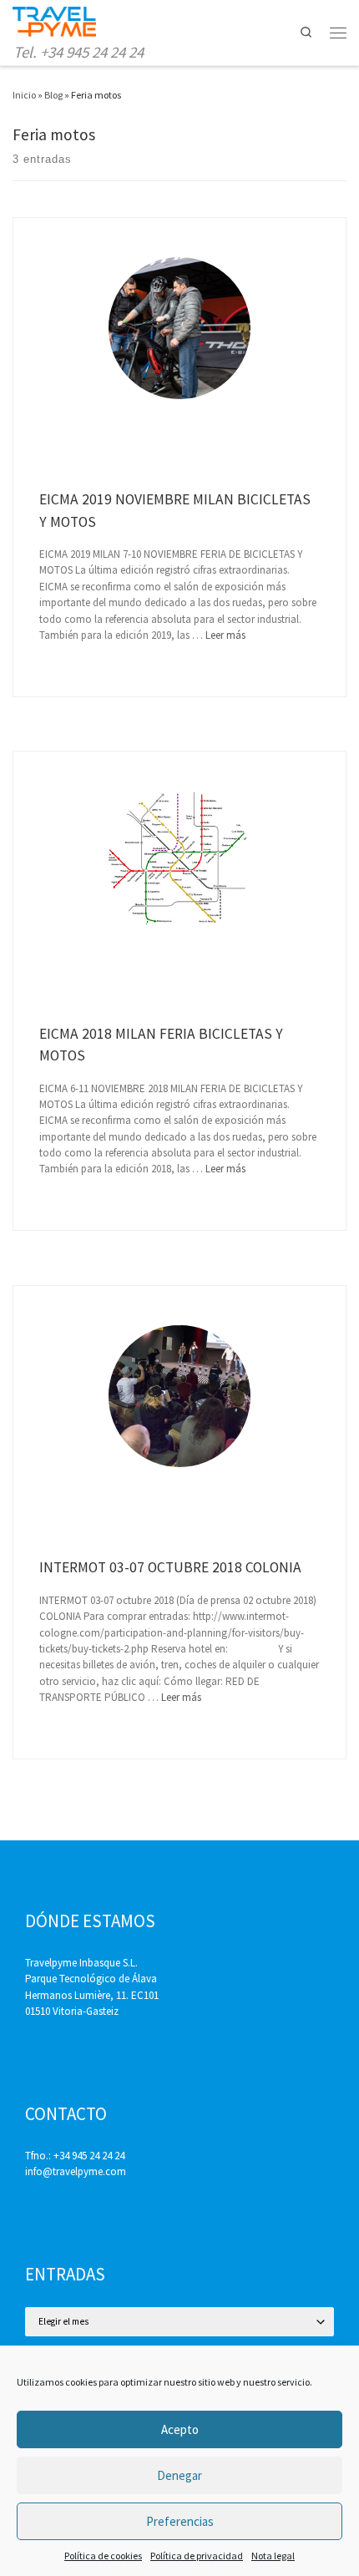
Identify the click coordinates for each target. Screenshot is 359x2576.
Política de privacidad (197, 2556)
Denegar (179, 2475)
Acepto (180, 2429)
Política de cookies (103, 2556)
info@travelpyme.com (76, 2171)
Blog (53, 95)
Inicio (24, 95)
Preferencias (180, 2521)
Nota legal (273, 2556)
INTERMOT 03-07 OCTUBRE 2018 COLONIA (170, 1567)
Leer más (225, 635)
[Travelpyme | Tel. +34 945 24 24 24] (54, 20)
